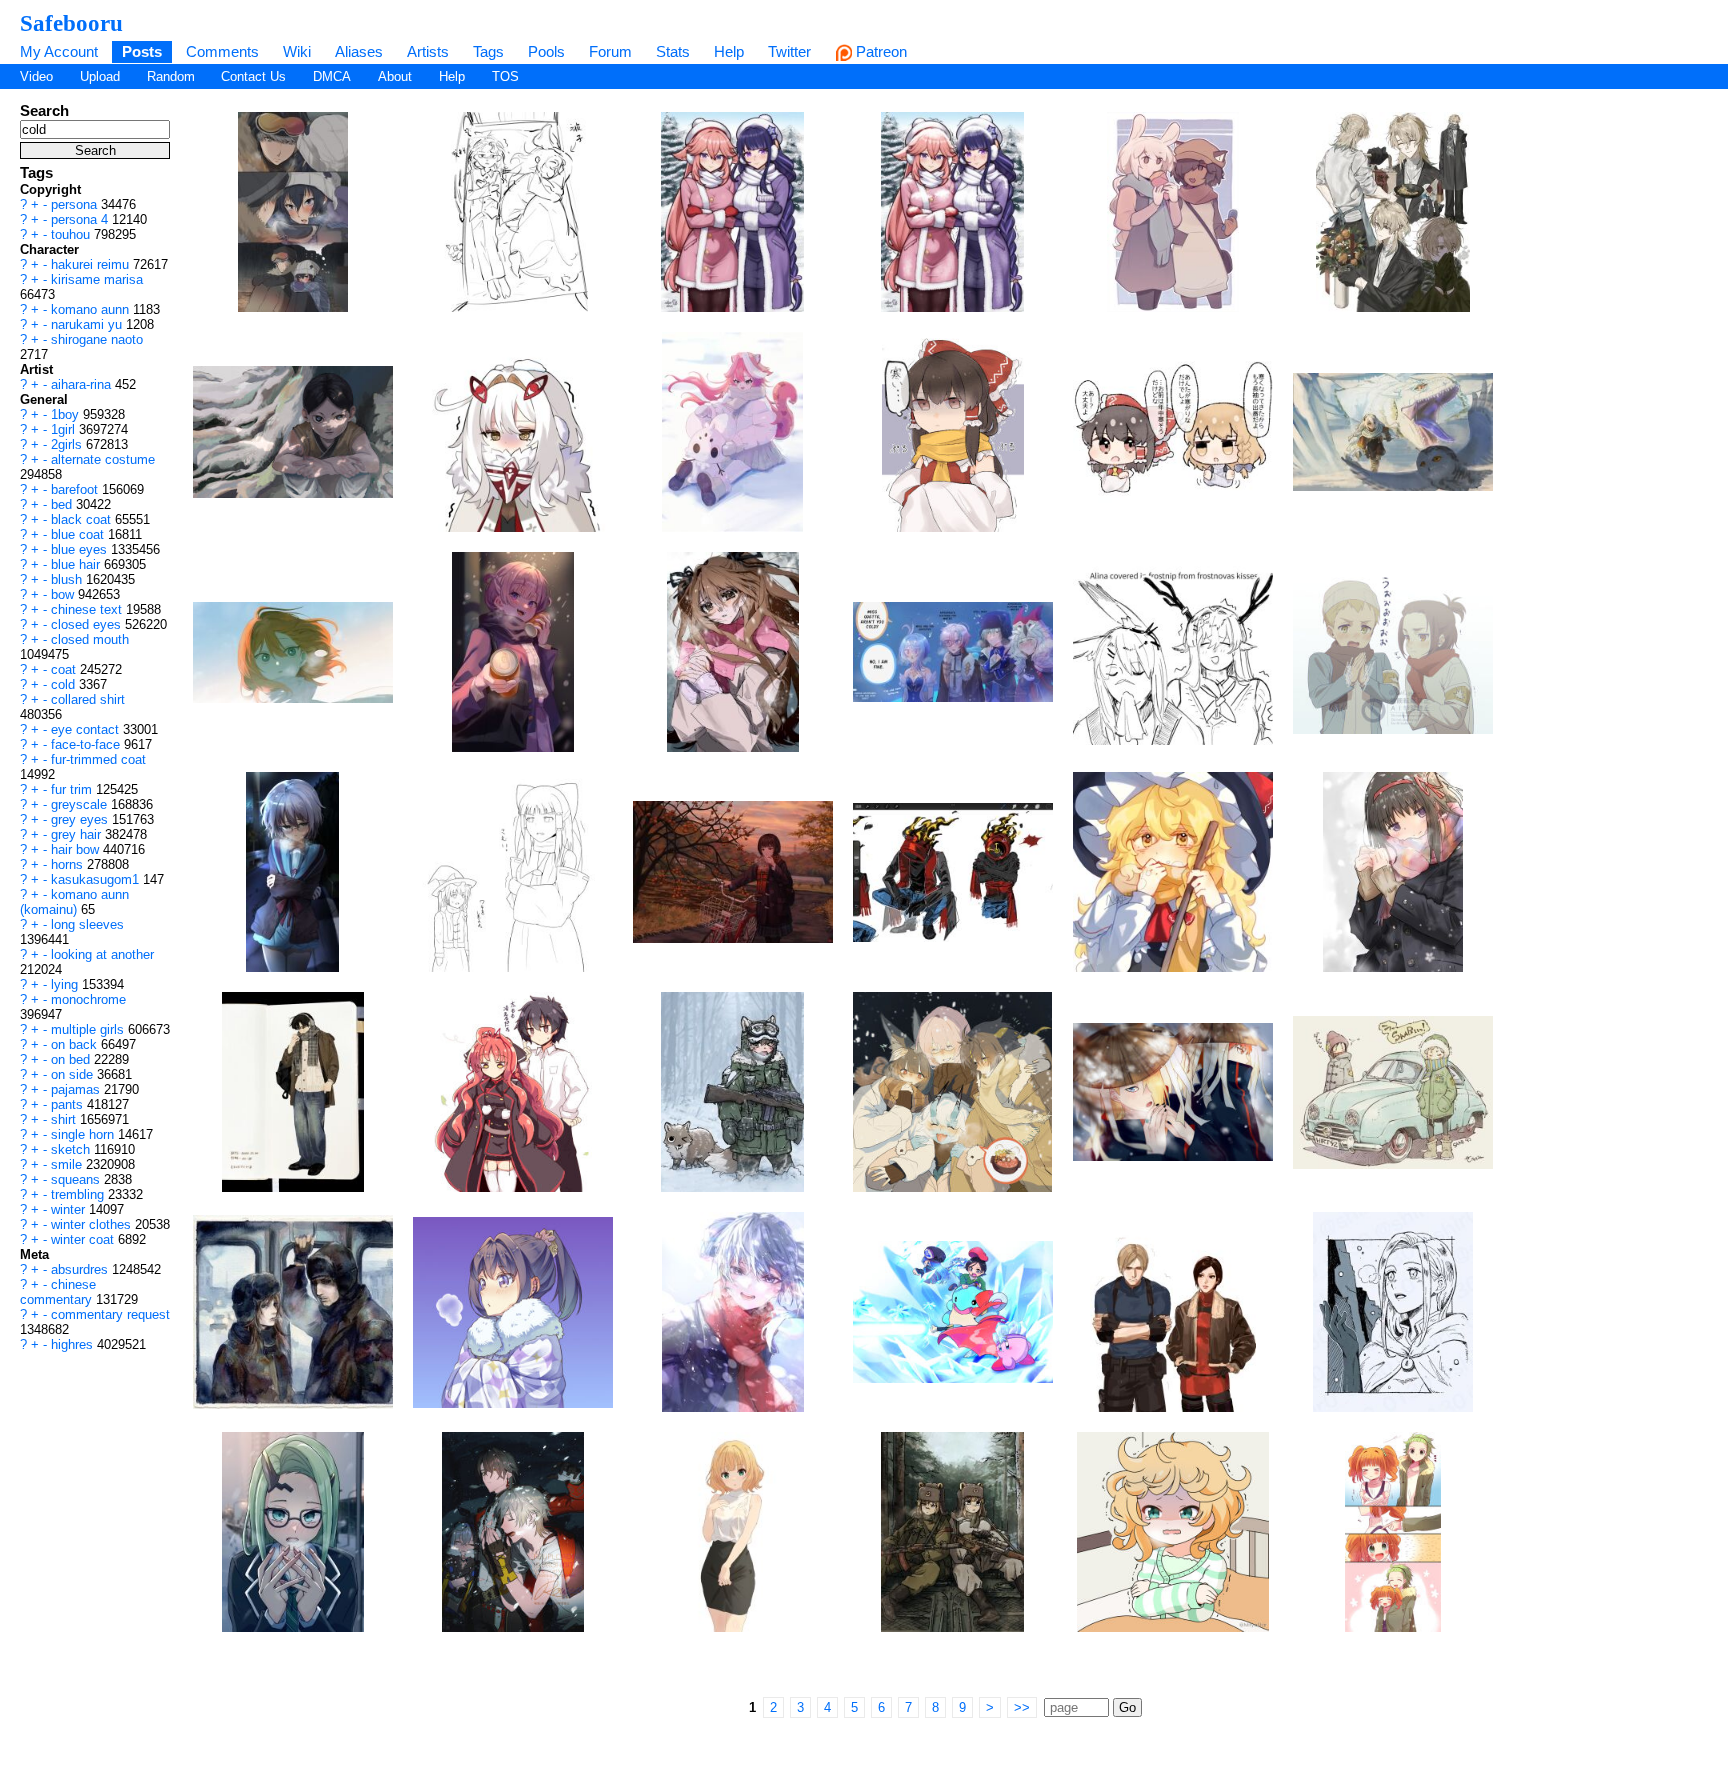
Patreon (879, 51)
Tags (488, 51)
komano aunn (92, 309)
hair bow (77, 849)
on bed (72, 1059)
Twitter (789, 51)
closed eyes (88, 624)
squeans (77, 1179)
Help (729, 51)
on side (74, 1074)
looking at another (102, 954)
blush (68, 579)
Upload (100, 76)
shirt (65, 1119)
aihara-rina (83, 384)
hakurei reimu (92, 264)
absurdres (81, 1269)
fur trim (73, 789)
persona (76, 204)
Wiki (297, 51)
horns (69, 864)
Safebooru (71, 23)
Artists (428, 51)
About (395, 76)
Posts (142, 51)
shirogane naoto (97, 339)
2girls (68, 444)
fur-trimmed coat (98, 759)
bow (64, 594)
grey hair (78, 834)
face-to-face (87, 744)
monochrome (88, 999)
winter (70, 1209)
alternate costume (103, 459)
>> (1022, 1707)
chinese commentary (58, 1292)
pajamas (77, 1089)
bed (63, 504)
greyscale (81, 804)
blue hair (77, 564)
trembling (79, 1194)
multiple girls (89, 1029)
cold (65, 684)
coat (65, 669)
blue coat (79, 534)
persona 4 (81, 219)
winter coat (84, 1239)
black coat (83, 519)
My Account (59, 51)
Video (36, 76)
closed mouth (90, 639)
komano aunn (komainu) (74, 902)
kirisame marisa (97, 279)
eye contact (87, 729)
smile (68, 1164)
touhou (72, 234)
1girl (65, 429)
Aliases (359, 51)
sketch (72, 1149)
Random (171, 76)
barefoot (76, 489)
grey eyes (81, 819)
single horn (84, 1134)
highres (74, 1344)
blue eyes (81, 549)
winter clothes (93, 1224)
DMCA (332, 76)
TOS (505, 76)
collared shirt (88, 699)
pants (69, 1104)
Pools (546, 51)
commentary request (110, 1314)
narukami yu (88, 324)
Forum (610, 51)
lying (66, 984)
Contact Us (253, 76)
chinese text (88, 609)
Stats (673, 51)
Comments (222, 51)
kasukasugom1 (97, 879)
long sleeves (87, 924)
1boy (67, 414)
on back (76, 1044)
